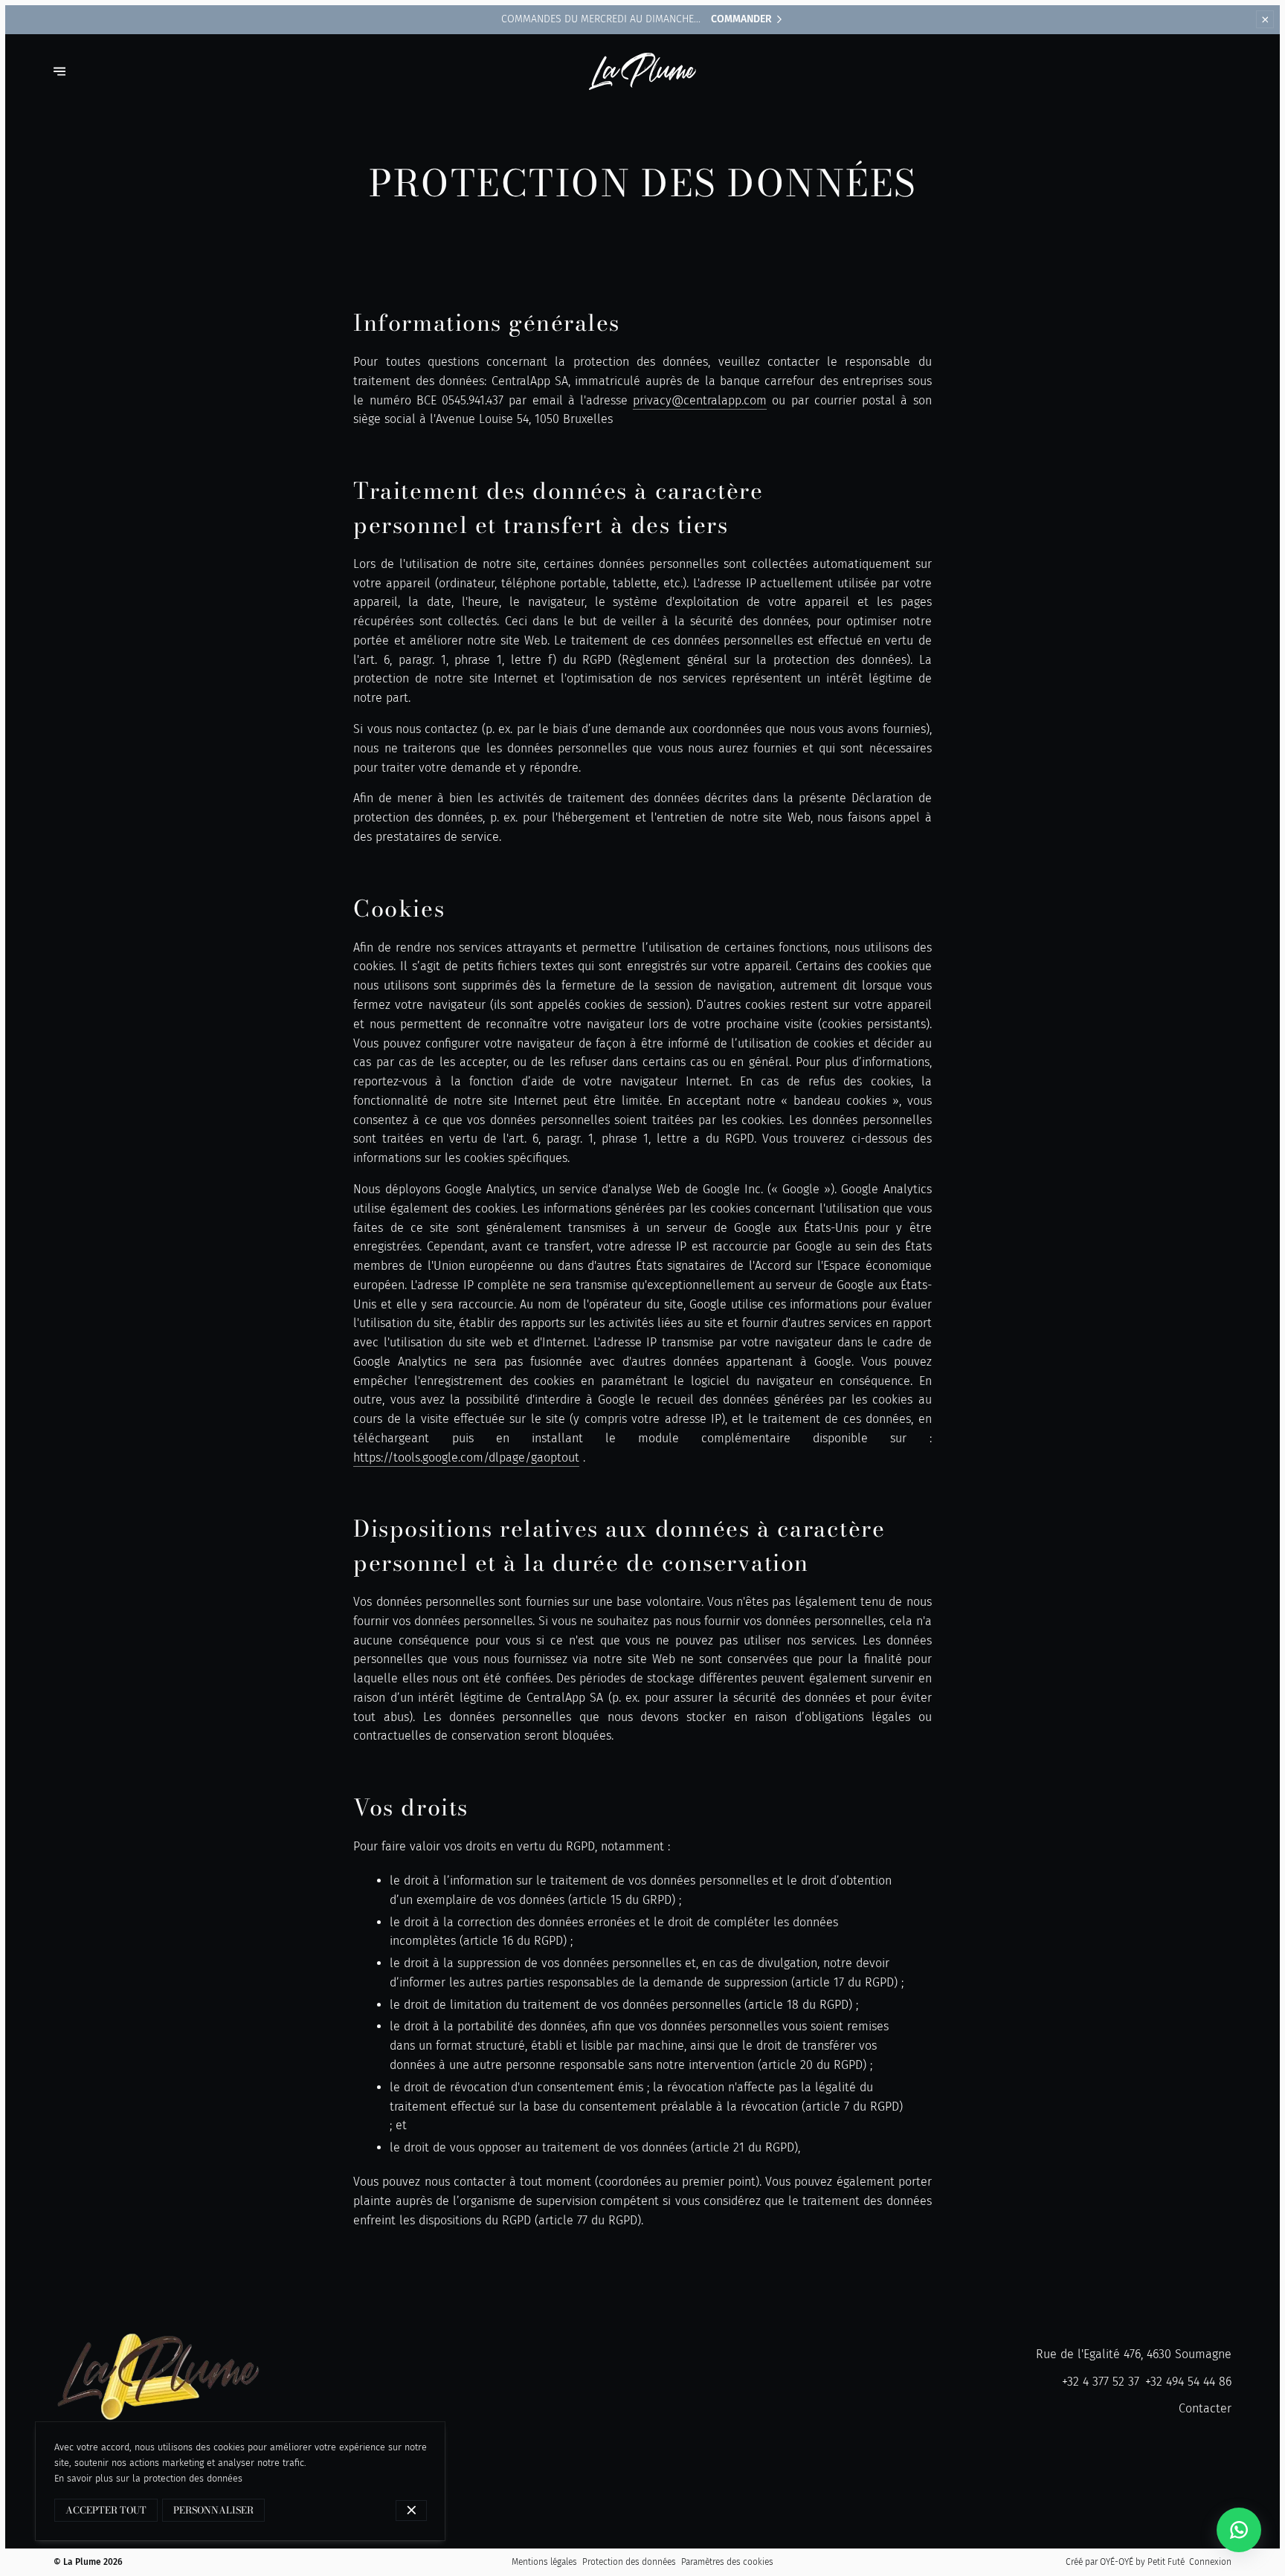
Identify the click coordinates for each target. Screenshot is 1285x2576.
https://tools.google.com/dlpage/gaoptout (466, 1458)
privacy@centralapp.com (700, 400)
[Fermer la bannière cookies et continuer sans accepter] (412, 2511)
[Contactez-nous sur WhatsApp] (1239, 2530)
